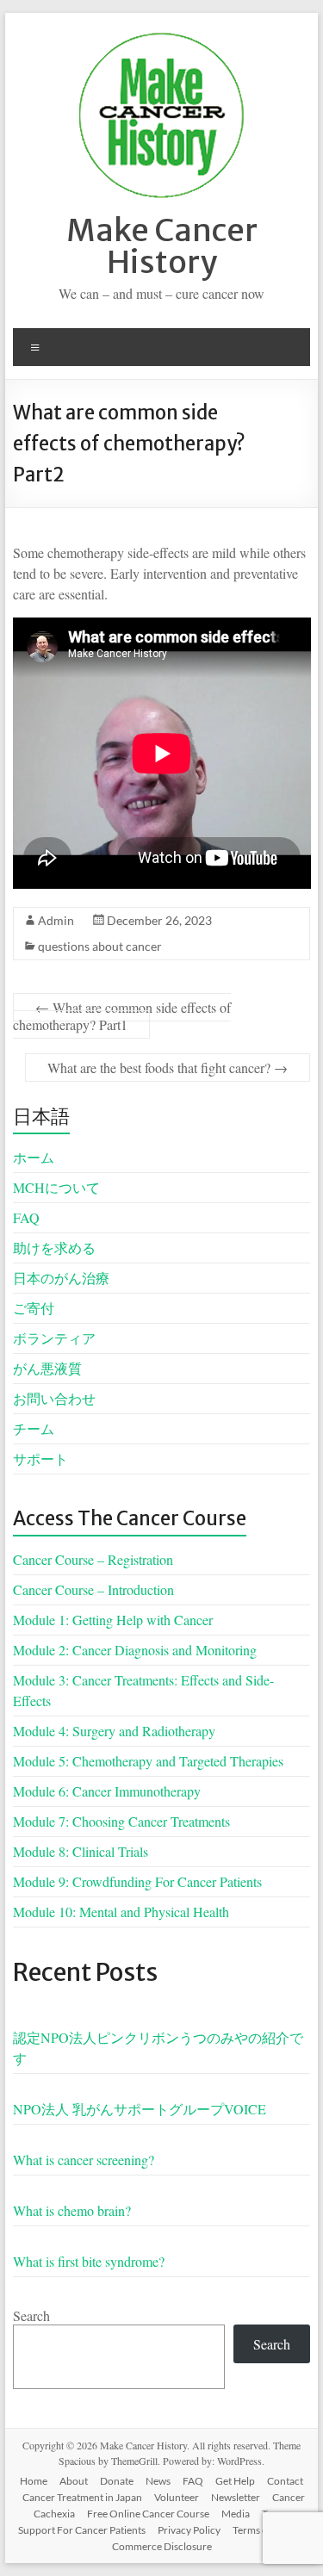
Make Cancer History (162, 246)
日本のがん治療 (61, 1278)
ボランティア (54, 1338)
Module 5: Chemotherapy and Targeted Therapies (148, 1761)
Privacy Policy (189, 2530)
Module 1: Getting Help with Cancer (113, 1620)
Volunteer (177, 2497)
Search (31, 2315)
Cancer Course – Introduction (93, 1589)
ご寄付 (34, 1308)
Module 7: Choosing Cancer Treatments (121, 1821)
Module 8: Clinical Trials (81, 1851)
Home (34, 2481)
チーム (34, 1428)
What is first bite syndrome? (89, 2261)
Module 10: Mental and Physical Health (121, 1912)
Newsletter (236, 2497)
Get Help (235, 2481)
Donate (117, 2481)
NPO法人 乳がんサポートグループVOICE (140, 2109)
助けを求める (54, 1248)
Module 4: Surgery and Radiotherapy (114, 1731)
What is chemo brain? (72, 2210)
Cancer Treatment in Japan (82, 2497)
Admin (56, 920)
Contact (285, 2481)
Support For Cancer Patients (82, 2530)
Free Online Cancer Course (148, 2514)
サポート (40, 1459)
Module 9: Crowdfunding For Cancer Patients (137, 1881)
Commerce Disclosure (162, 2546)
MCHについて (56, 1187)
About (74, 2481)
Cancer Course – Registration (93, 1559)
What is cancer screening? (84, 2160)
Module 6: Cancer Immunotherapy (107, 1791)
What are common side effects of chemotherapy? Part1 (122, 1016)
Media (236, 2514)
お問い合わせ (54, 1398)
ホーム (34, 1157)
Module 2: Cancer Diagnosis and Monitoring (135, 1650)
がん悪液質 (47, 1368)
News (158, 2481)
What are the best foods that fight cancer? (168, 1068)
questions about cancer (100, 946)
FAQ (26, 1217)
